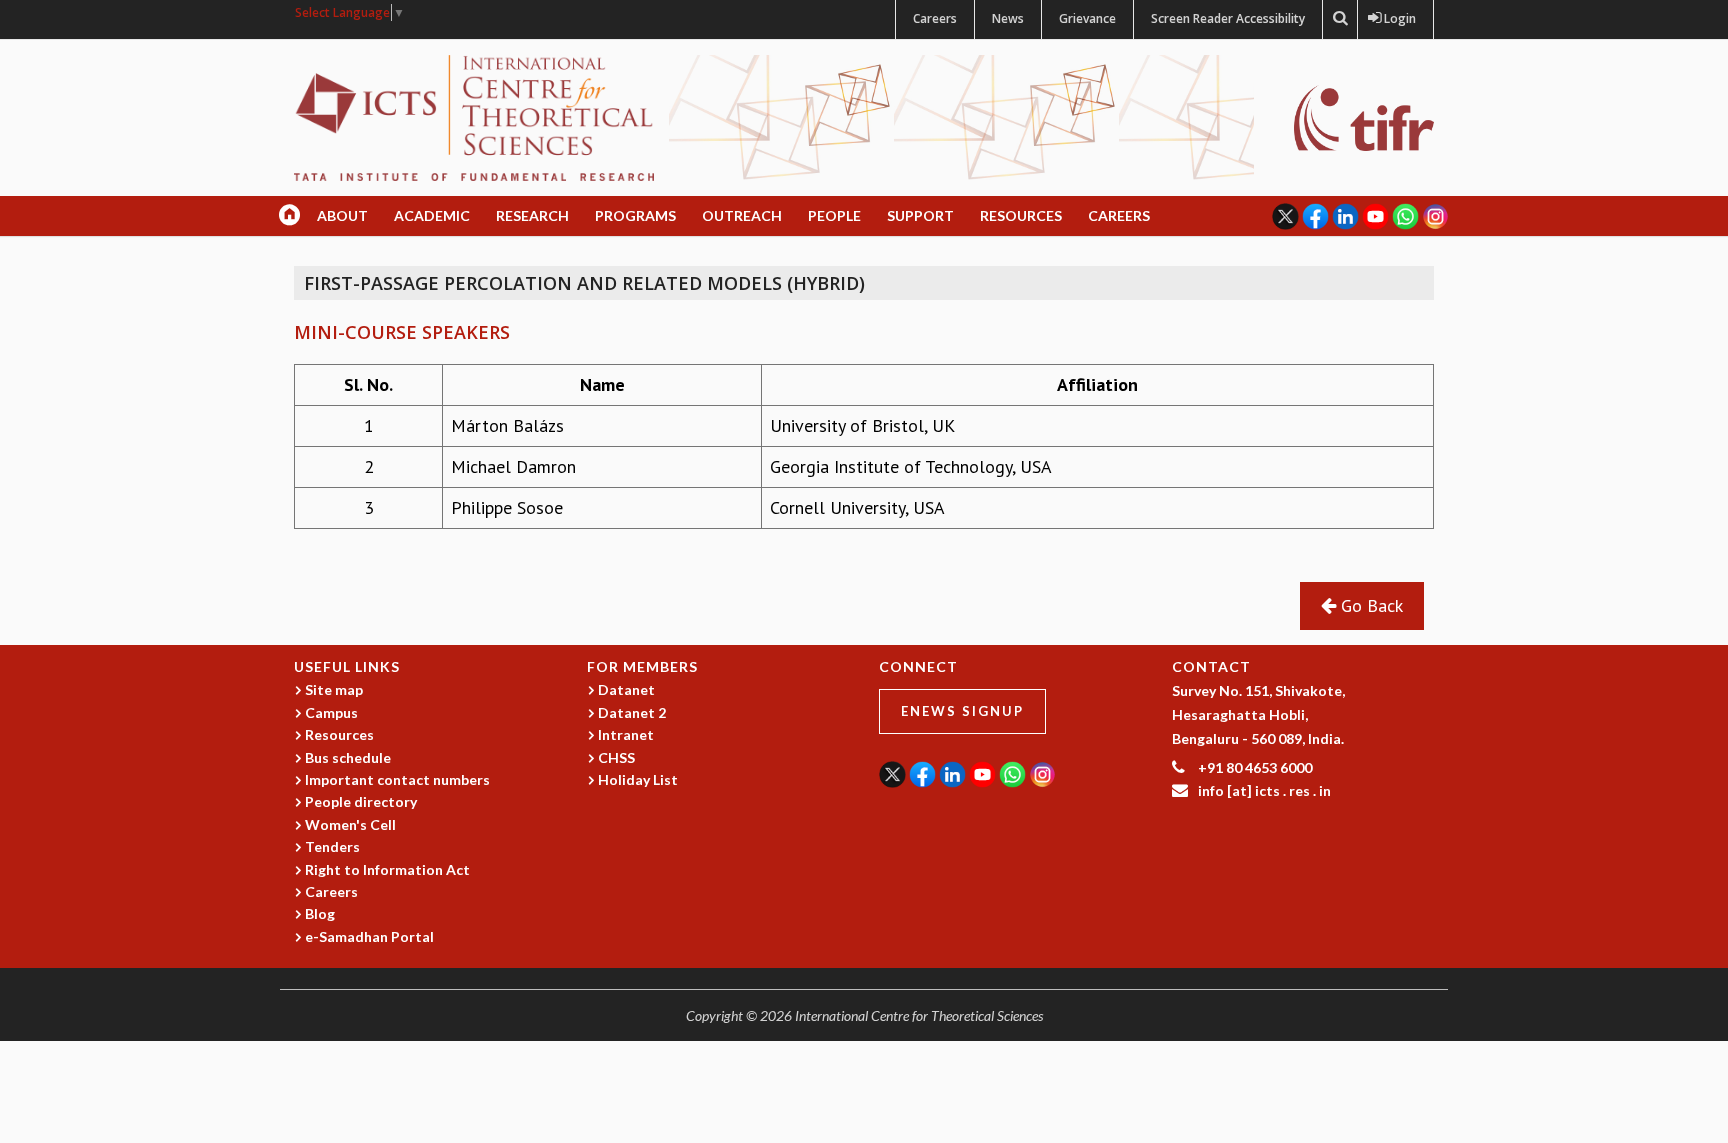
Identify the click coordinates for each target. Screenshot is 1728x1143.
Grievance (1087, 18)
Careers (935, 18)
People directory (361, 801)
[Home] (474, 116)
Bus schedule (348, 757)
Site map (334, 689)
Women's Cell (350, 824)
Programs (635, 215)
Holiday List (638, 779)
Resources (1021, 215)
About (342, 215)
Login (1395, 18)
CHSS (616, 757)
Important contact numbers (397, 779)
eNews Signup (962, 711)
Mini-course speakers (402, 332)
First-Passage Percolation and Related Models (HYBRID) (584, 283)
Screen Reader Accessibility (1228, 18)
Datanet (626, 689)
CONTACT (1211, 666)
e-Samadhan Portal (369, 936)
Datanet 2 (632, 712)
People (834, 215)
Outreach (742, 215)
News (1008, 18)
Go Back (1369, 605)
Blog (320, 913)
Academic (432, 215)
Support (920, 215)
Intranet (626, 734)
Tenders (332, 846)
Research (532, 215)
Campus (331, 712)
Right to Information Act (387, 869)
